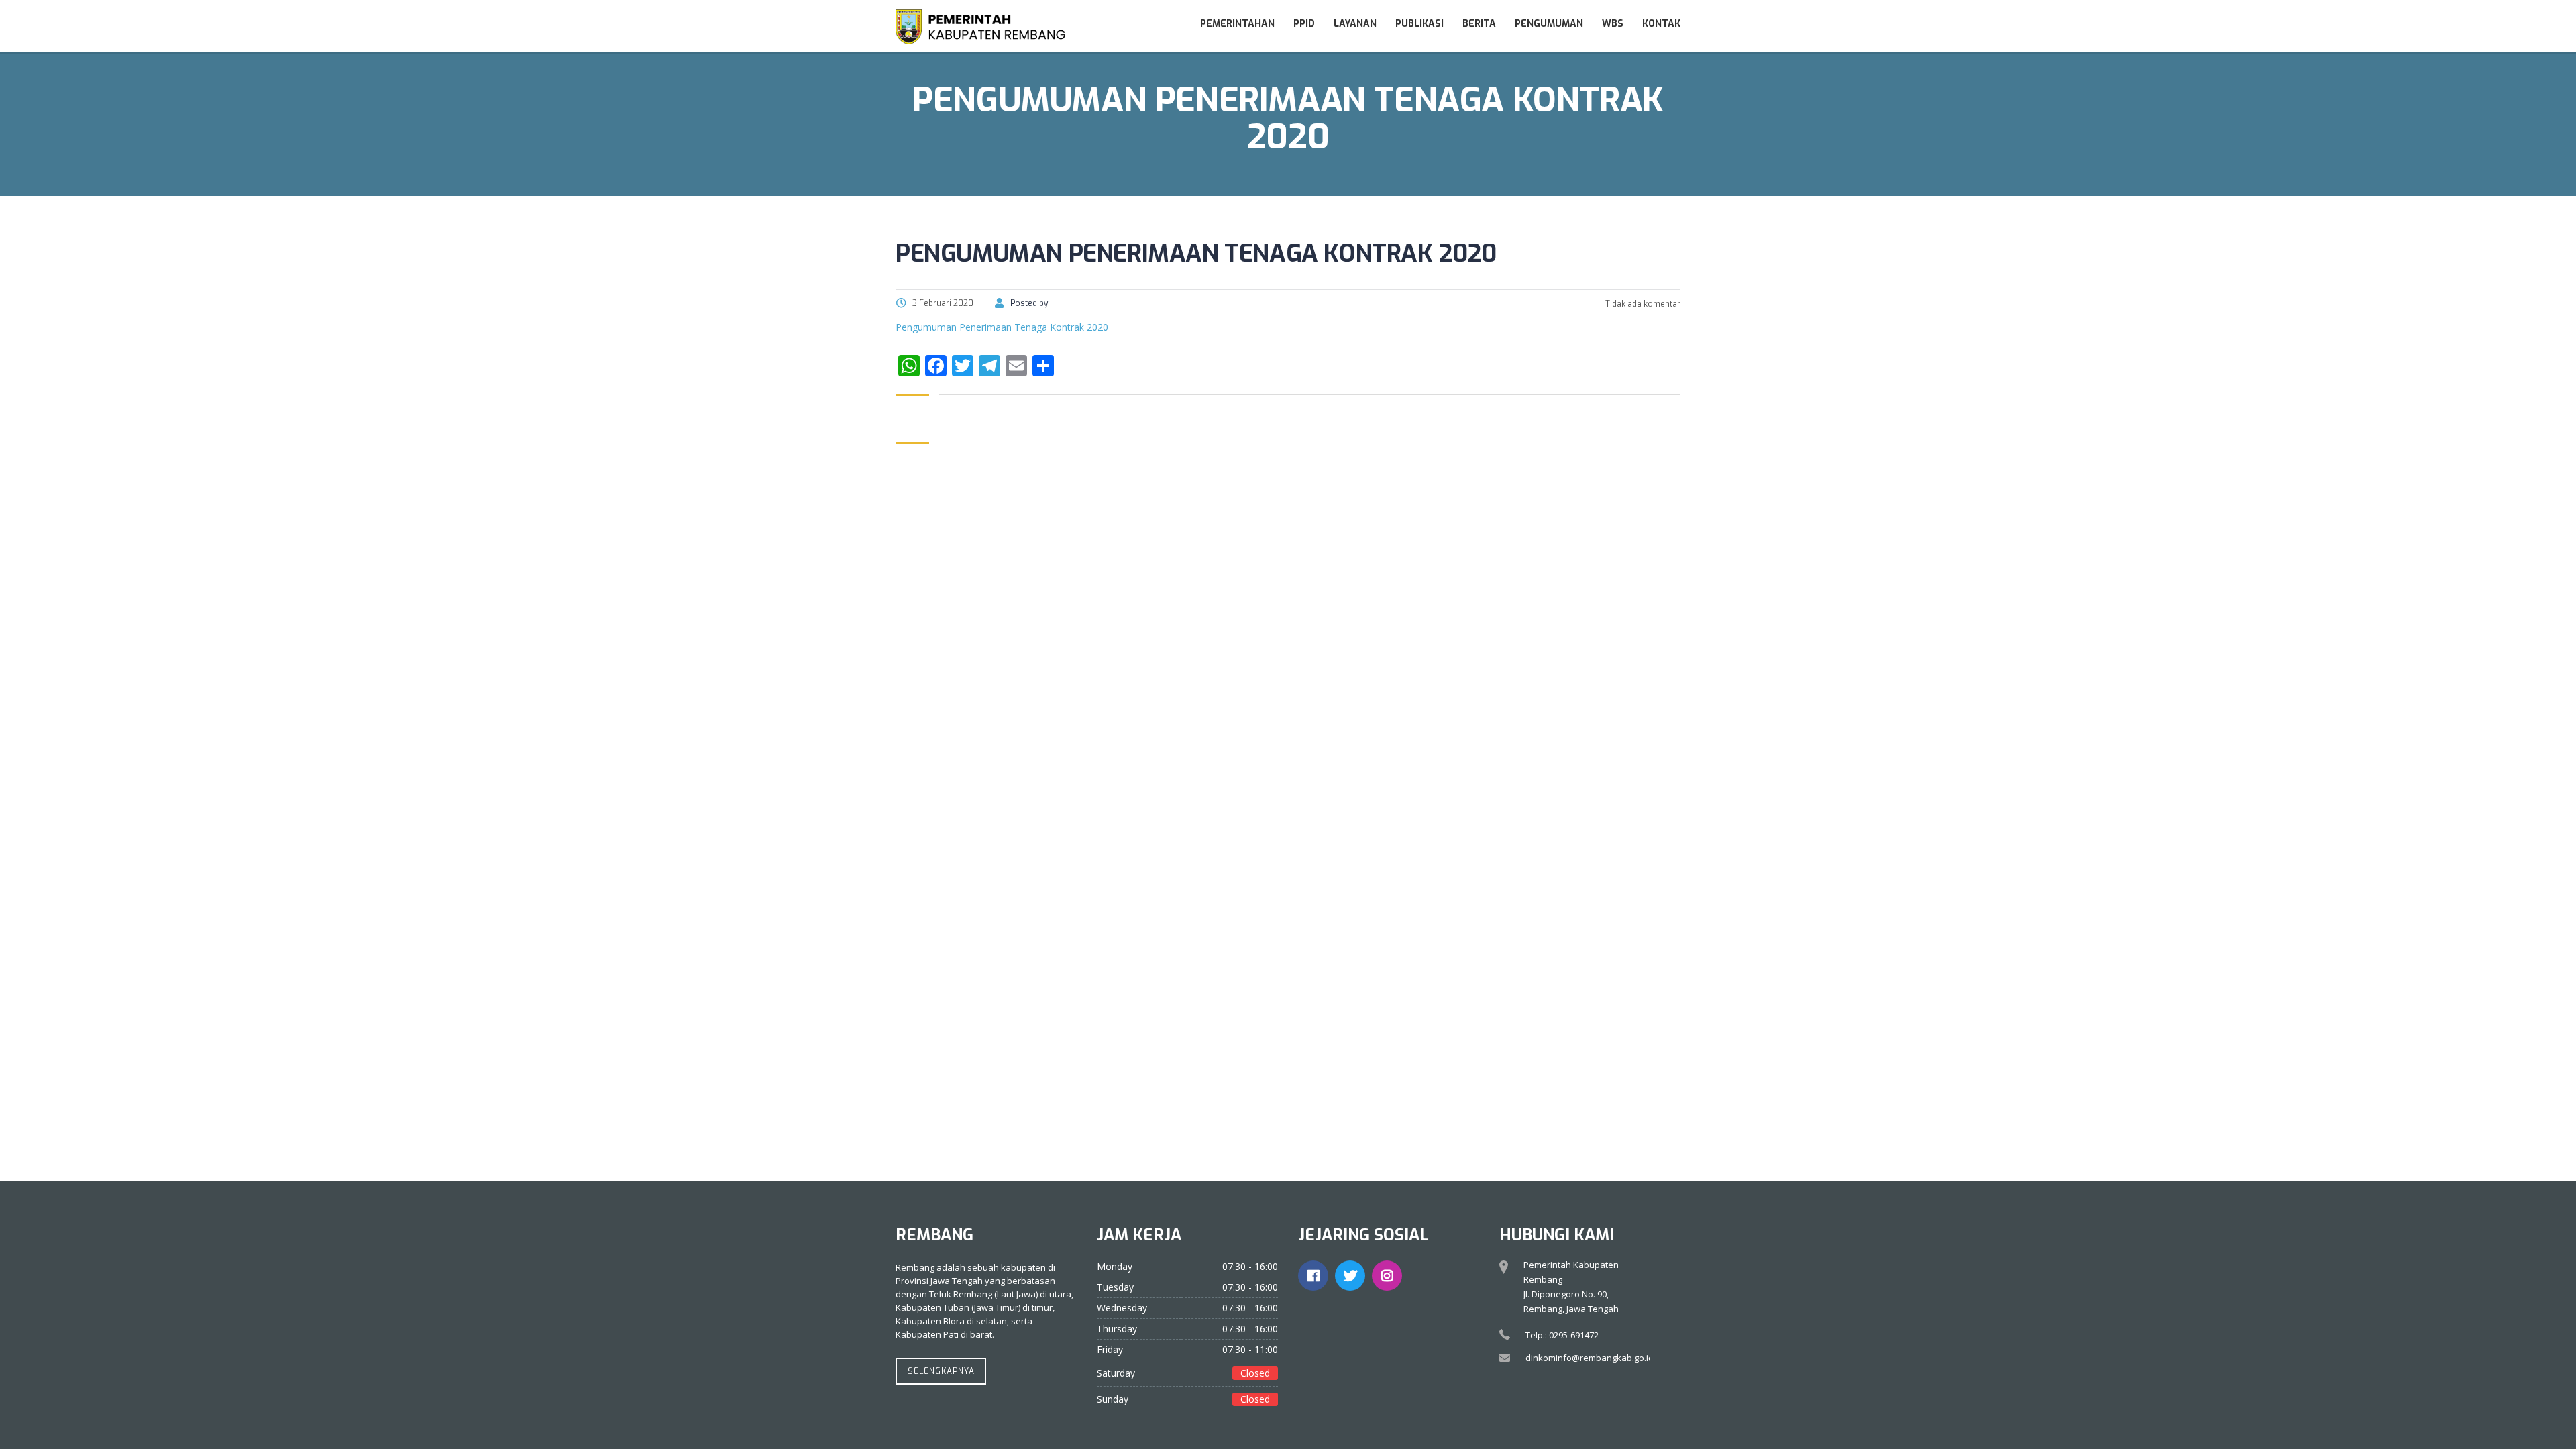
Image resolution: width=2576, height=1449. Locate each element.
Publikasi (1419, 24)
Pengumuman (1549, 24)
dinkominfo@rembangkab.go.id (1590, 1358)
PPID (1304, 24)
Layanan (1355, 24)
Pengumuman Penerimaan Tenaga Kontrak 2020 (1002, 327)
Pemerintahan (1237, 24)
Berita (1479, 24)
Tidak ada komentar (1642, 304)
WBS (1613, 24)
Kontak (1661, 24)
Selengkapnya (941, 1371)
